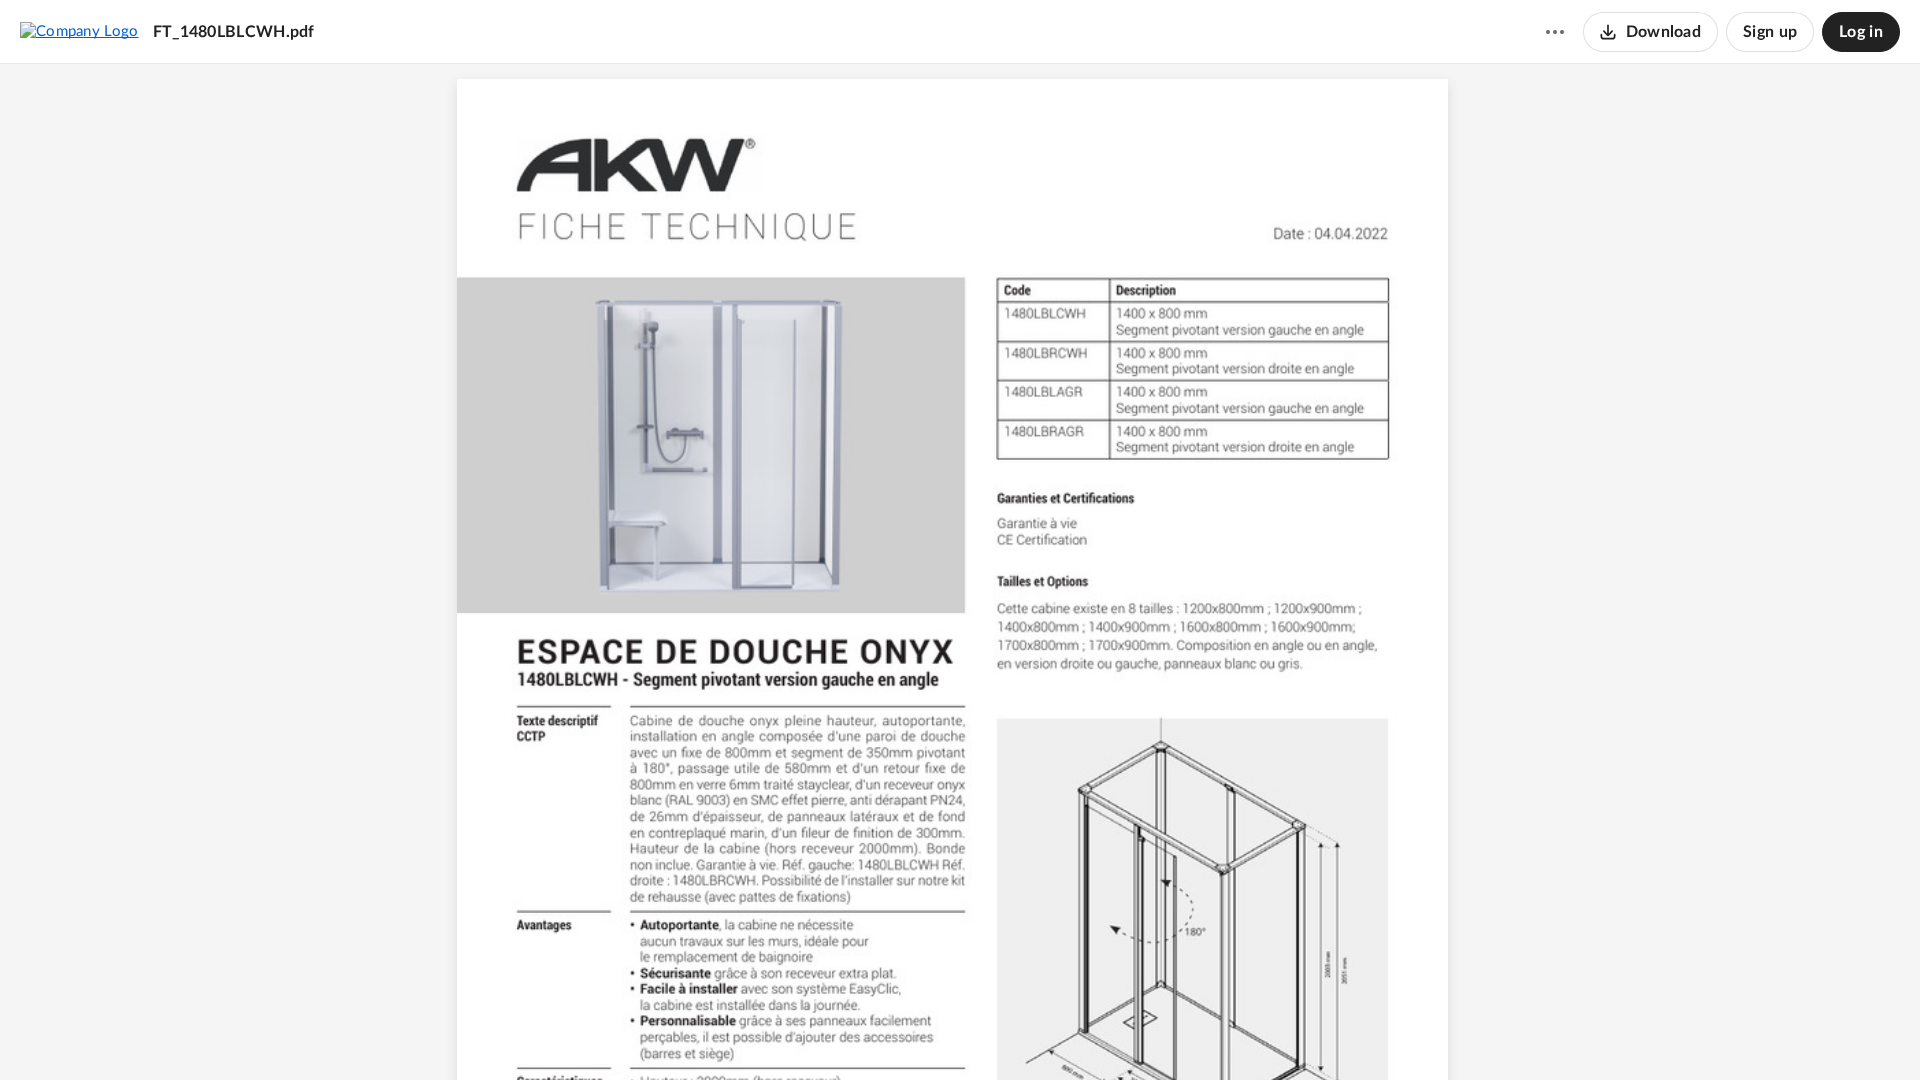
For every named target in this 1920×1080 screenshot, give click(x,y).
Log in (1861, 32)
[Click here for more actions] (1555, 32)
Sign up (1770, 32)
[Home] (79, 31)
